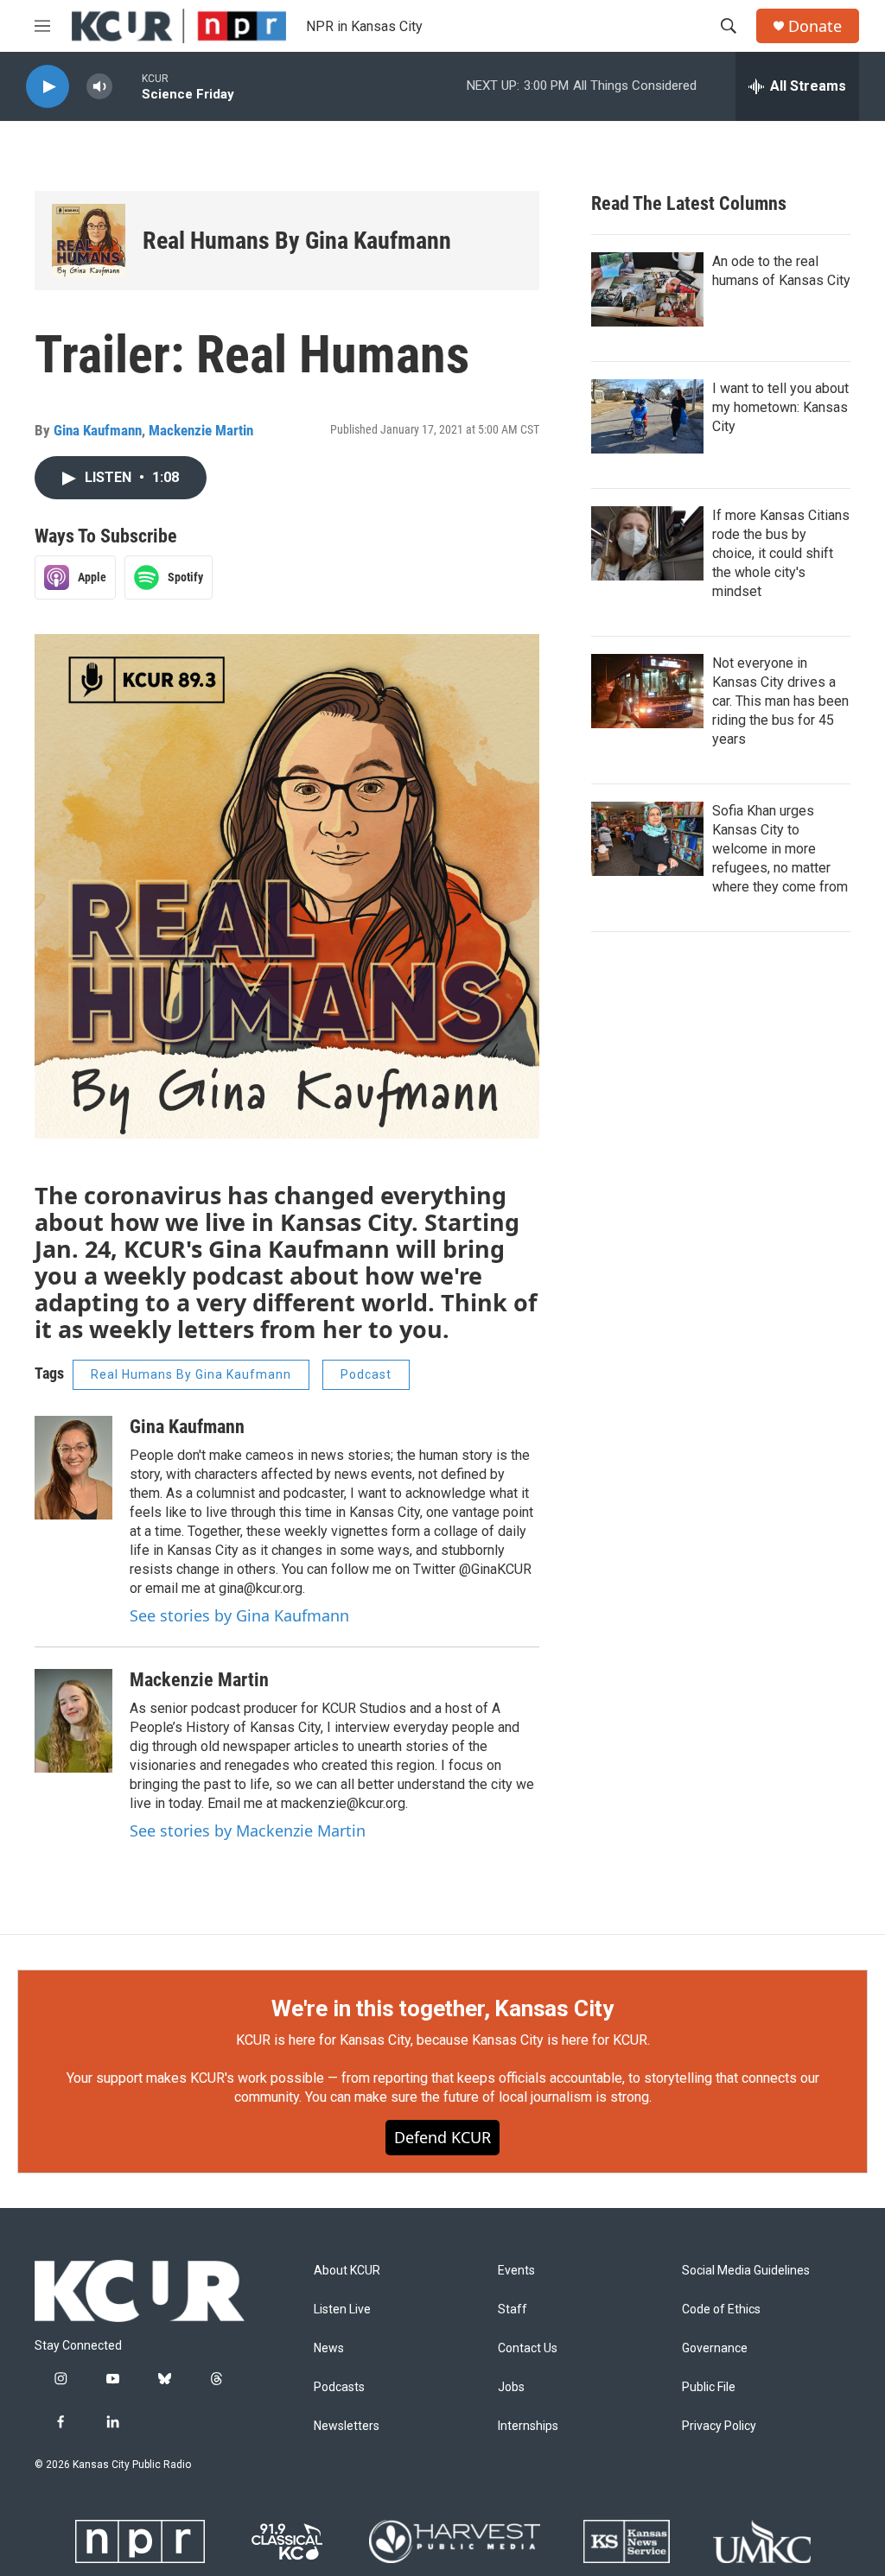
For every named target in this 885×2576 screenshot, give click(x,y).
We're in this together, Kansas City (442, 2008)
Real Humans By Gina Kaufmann (297, 241)
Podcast (366, 1374)
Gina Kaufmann (98, 430)
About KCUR (347, 2271)
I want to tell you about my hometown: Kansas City (780, 407)
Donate (815, 26)
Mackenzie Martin (201, 430)
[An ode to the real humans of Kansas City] (647, 289)
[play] (48, 87)
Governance (715, 2348)
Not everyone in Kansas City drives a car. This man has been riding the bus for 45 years (780, 701)
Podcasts (339, 2387)
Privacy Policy (719, 2426)
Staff (513, 2310)
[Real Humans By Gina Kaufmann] (89, 241)
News (329, 2348)
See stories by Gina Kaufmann (239, 1615)
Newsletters (347, 2426)
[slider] (127, 86)
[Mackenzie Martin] (73, 1721)
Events (516, 2271)
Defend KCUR (442, 2137)
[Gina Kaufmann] (73, 1468)
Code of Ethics (721, 2310)
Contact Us (528, 2348)
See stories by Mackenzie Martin (248, 1830)
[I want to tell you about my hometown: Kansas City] (647, 416)
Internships (528, 2426)
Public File (709, 2387)
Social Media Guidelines (746, 2271)
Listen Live (342, 2310)
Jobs (511, 2387)
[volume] (99, 87)
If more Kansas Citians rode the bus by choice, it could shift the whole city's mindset (781, 553)
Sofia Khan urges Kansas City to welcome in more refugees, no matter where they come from (780, 849)
